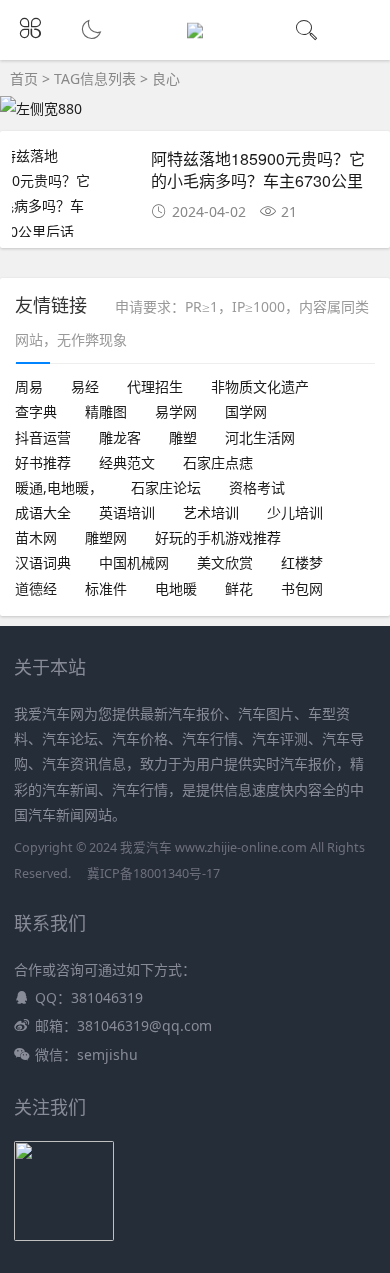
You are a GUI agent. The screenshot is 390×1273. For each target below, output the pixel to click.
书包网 (302, 588)
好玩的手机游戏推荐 (218, 537)
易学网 (176, 411)
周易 (29, 386)
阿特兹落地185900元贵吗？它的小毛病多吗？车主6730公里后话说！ (258, 181)
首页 (24, 78)
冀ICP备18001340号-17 (153, 873)
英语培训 (127, 512)
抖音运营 (43, 437)
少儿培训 (295, 512)
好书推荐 (43, 462)
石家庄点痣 (218, 462)
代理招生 (155, 386)
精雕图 (106, 411)
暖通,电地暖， (59, 487)
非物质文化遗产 (260, 386)
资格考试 (257, 487)
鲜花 (239, 588)
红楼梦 (302, 562)
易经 (85, 386)
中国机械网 (134, 562)
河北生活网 (260, 437)
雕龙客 (120, 437)
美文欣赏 (225, 562)
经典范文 (127, 462)
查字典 (36, 411)
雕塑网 (106, 537)
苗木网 (36, 537)
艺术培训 (211, 512)
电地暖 (176, 588)
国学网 (246, 411)
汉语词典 (43, 562)
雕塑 (183, 437)
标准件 (106, 588)
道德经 (36, 588)
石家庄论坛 (166, 487)
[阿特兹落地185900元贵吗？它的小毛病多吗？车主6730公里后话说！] (74, 206)
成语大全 (43, 512)
